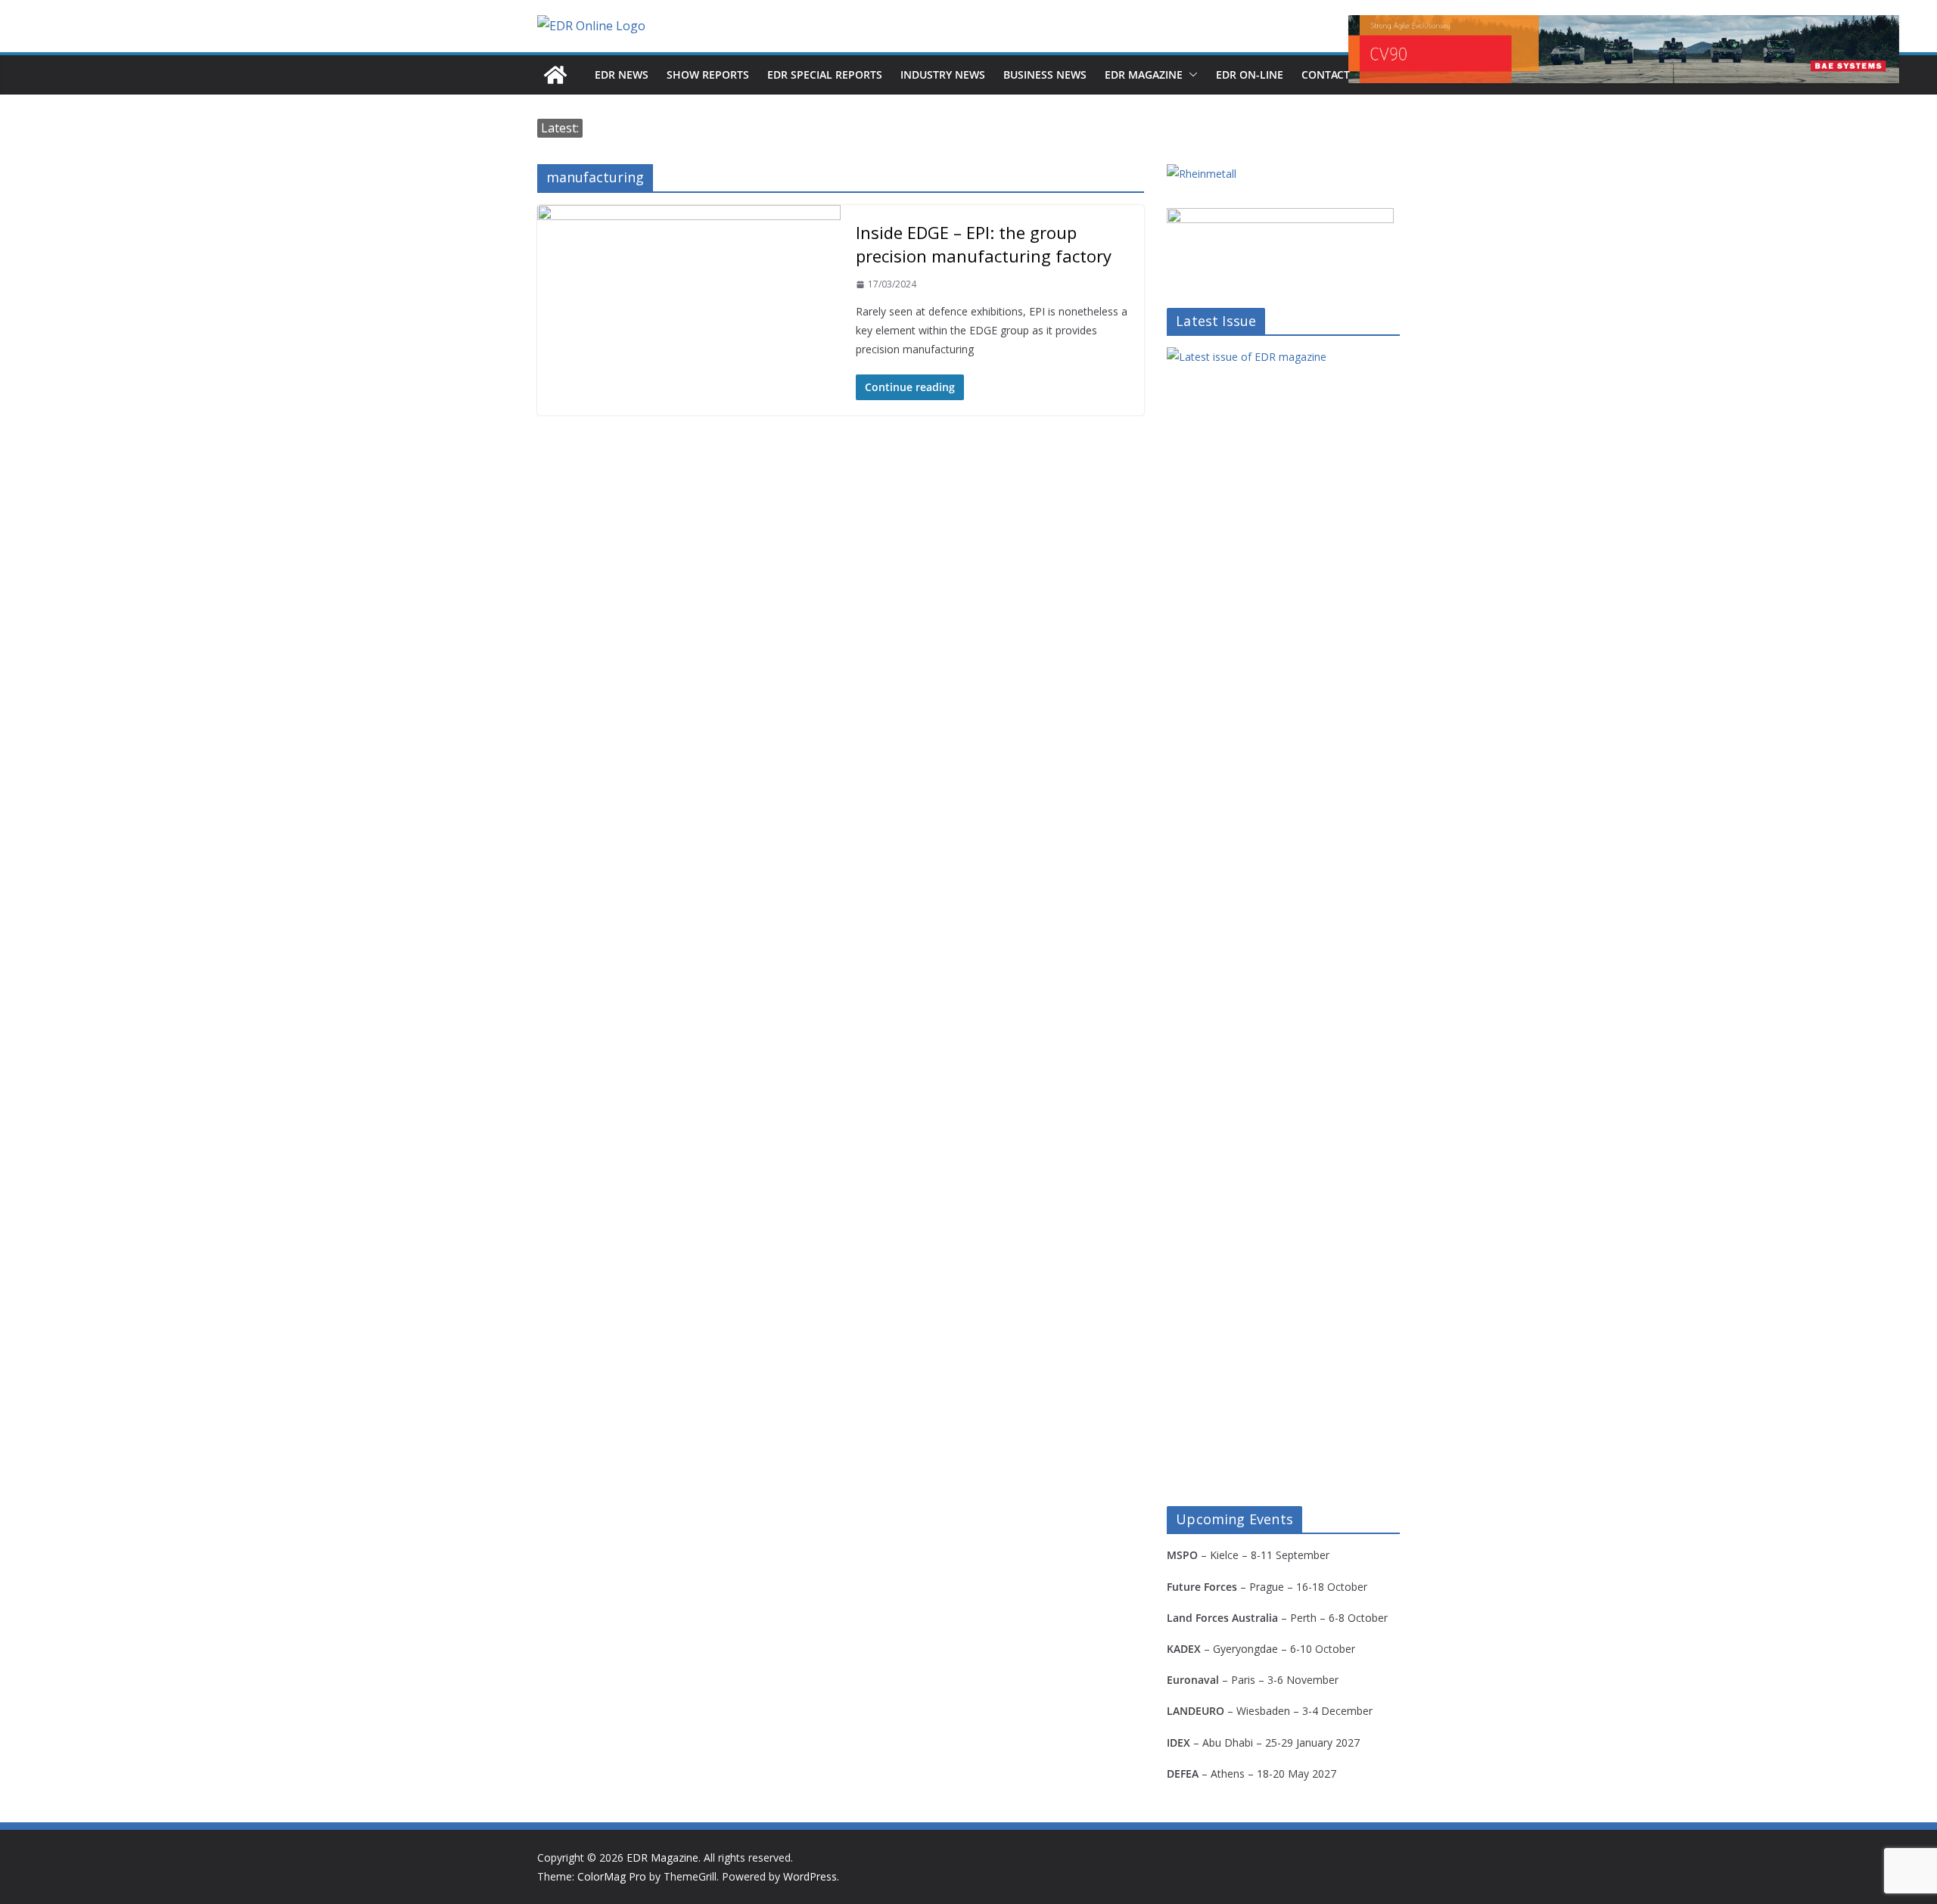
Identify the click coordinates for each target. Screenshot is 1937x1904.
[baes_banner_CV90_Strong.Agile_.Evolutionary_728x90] (1624, 49)
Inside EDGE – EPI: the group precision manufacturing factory (984, 244)
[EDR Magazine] (555, 75)
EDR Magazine (1144, 75)
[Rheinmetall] (1202, 174)
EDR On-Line (1250, 75)
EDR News (622, 75)
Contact (1326, 75)
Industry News (943, 75)
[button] (1190, 75)
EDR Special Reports (825, 75)
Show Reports (708, 75)
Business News (1045, 75)
